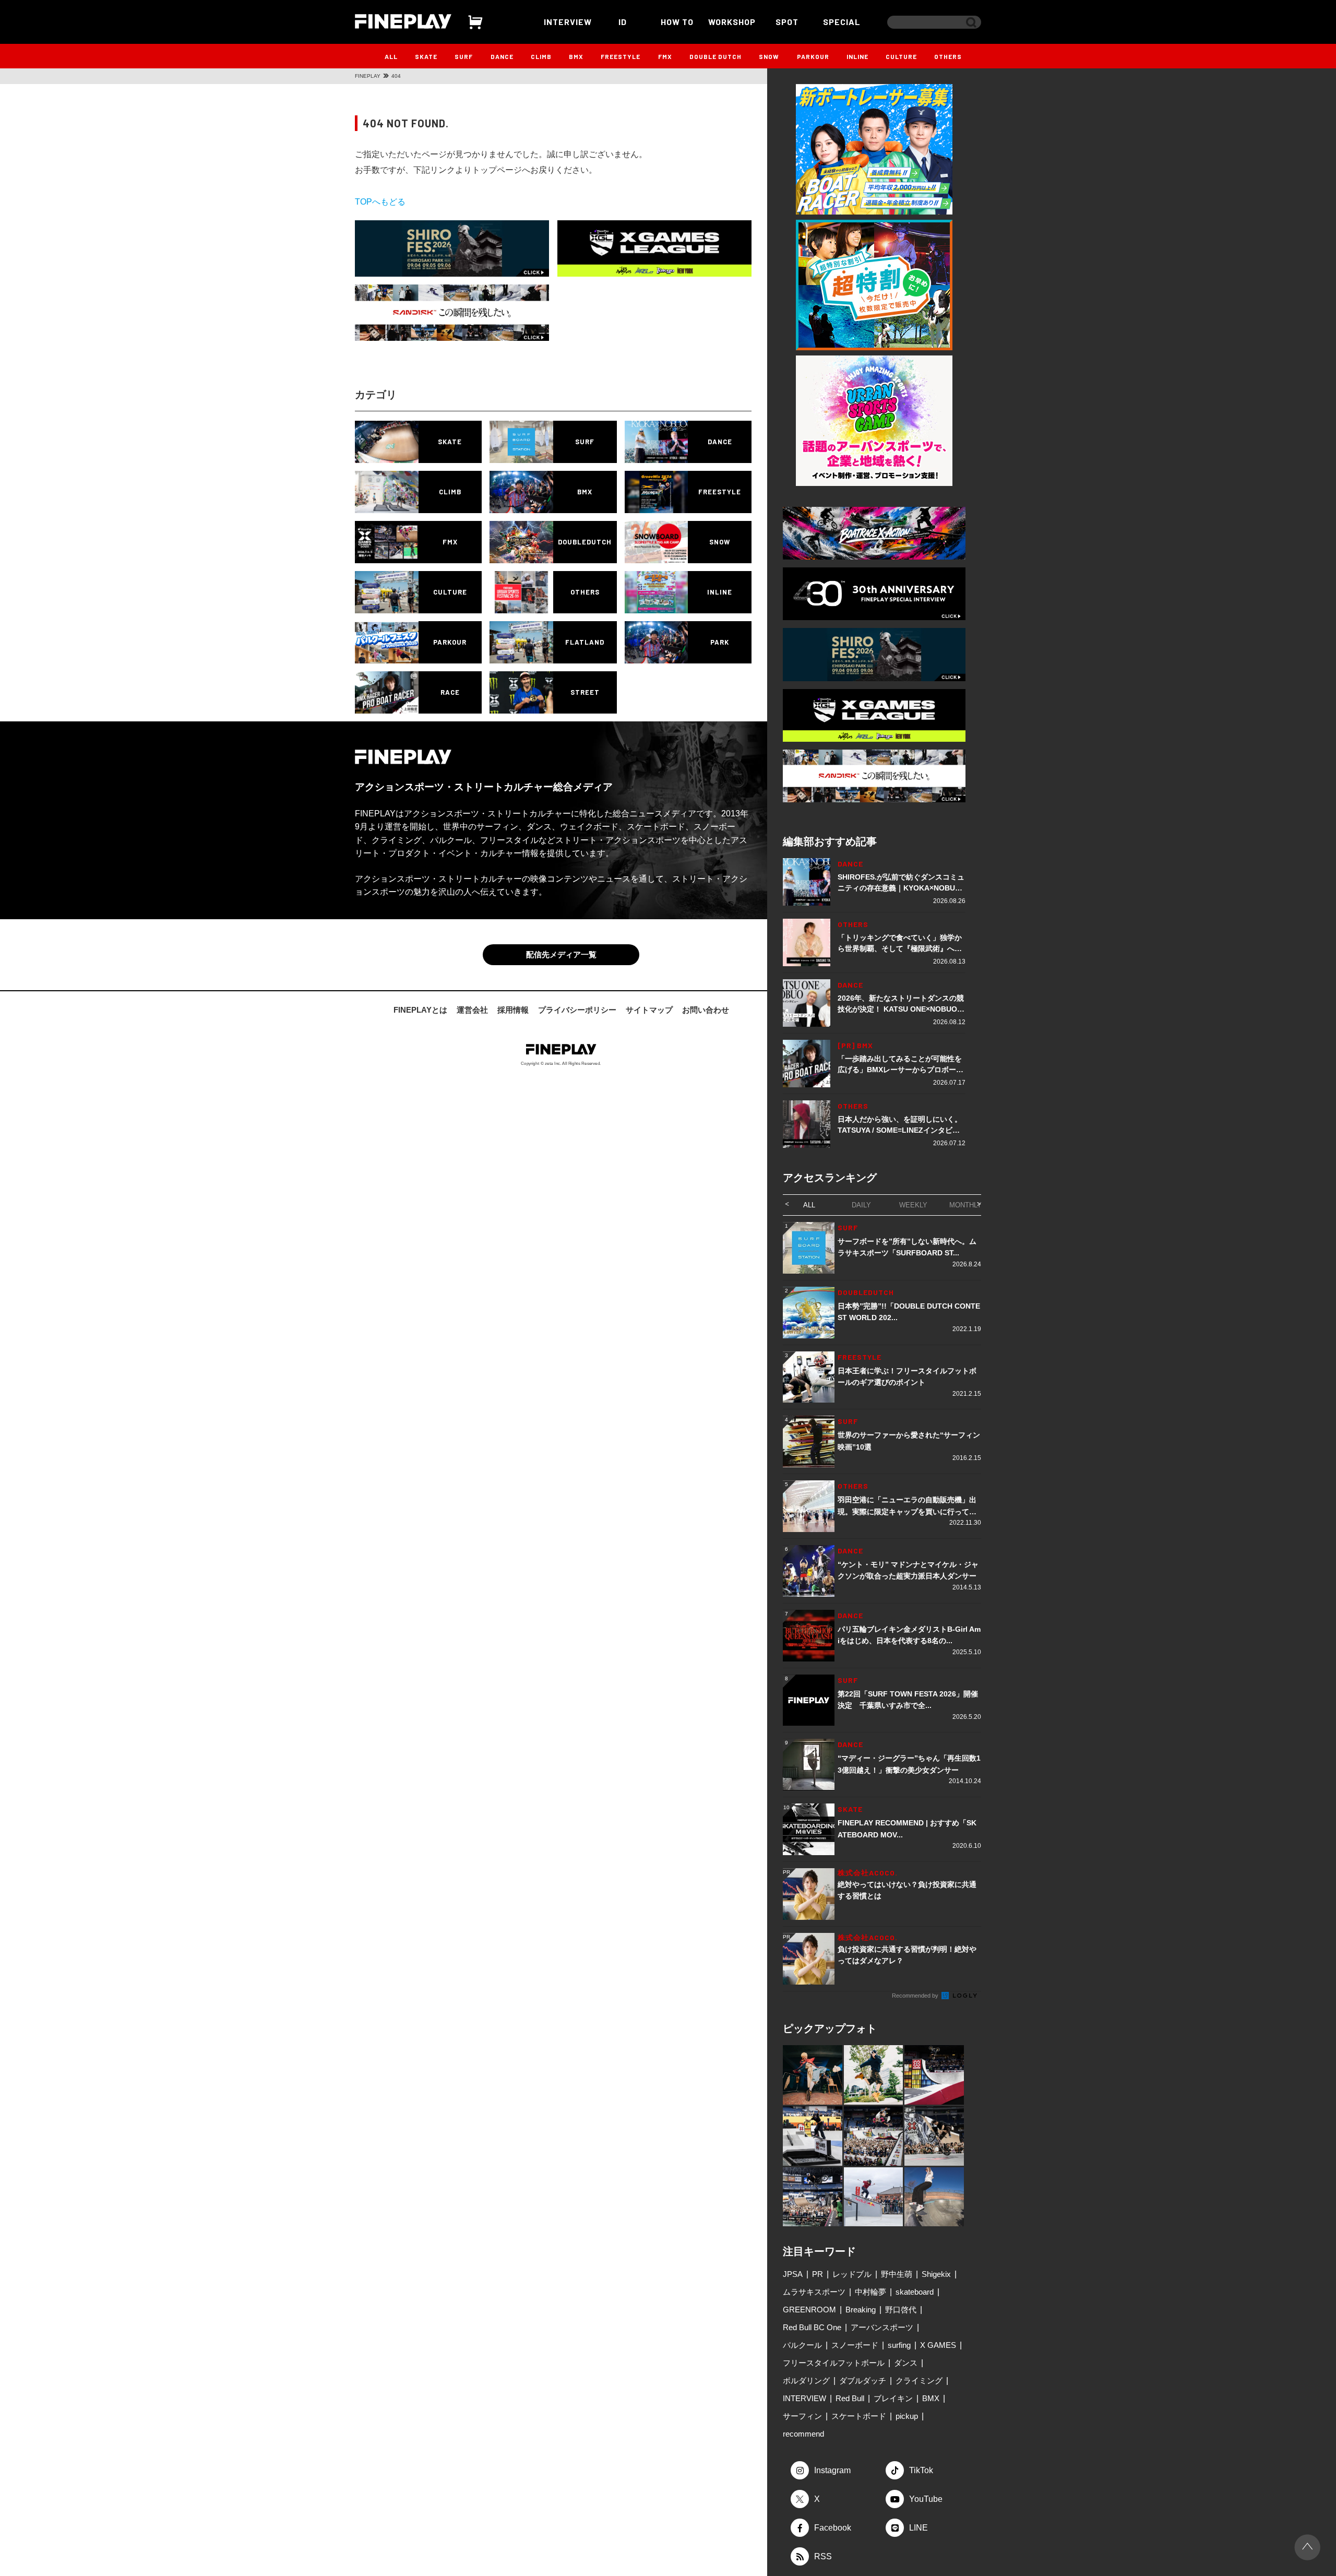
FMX (665, 56)
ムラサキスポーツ (814, 2292)
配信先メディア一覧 (561, 954)
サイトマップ (649, 1010)
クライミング (919, 2381)
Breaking (861, 2310)
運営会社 (472, 1010)
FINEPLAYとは (420, 1010)
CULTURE (901, 56)
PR (818, 2274)
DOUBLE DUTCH (715, 56)
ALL (391, 56)
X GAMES (938, 2345)
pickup (907, 2416)
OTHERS (948, 56)
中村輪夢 (870, 2292)
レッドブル (852, 2274)
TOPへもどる (380, 202)
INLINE (857, 56)
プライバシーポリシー (577, 1010)
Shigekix (936, 2274)
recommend (803, 2434)
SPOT (787, 22)
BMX (576, 56)
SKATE (426, 56)
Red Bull (850, 2398)
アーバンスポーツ (882, 2327)
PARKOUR (813, 56)
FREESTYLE (621, 56)
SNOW (769, 56)
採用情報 (513, 1010)
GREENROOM (809, 2310)
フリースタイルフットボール (834, 2363)
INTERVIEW (568, 22)
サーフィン (802, 2416)
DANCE (502, 56)
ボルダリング (806, 2381)
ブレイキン (893, 2398)
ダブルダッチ (863, 2381)
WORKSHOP (732, 22)
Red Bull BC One (812, 2327)
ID (623, 22)
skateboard (915, 2292)
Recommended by (916, 1996)
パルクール (802, 2345)
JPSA (793, 2274)
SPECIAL (842, 22)
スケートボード (859, 2416)
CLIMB (541, 56)
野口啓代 (901, 2310)
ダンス (906, 2363)
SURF (464, 56)
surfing (899, 2345)
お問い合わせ (706, 1010)
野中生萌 (897, 2274)
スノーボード (855, 2345)
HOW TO (677, 22)
